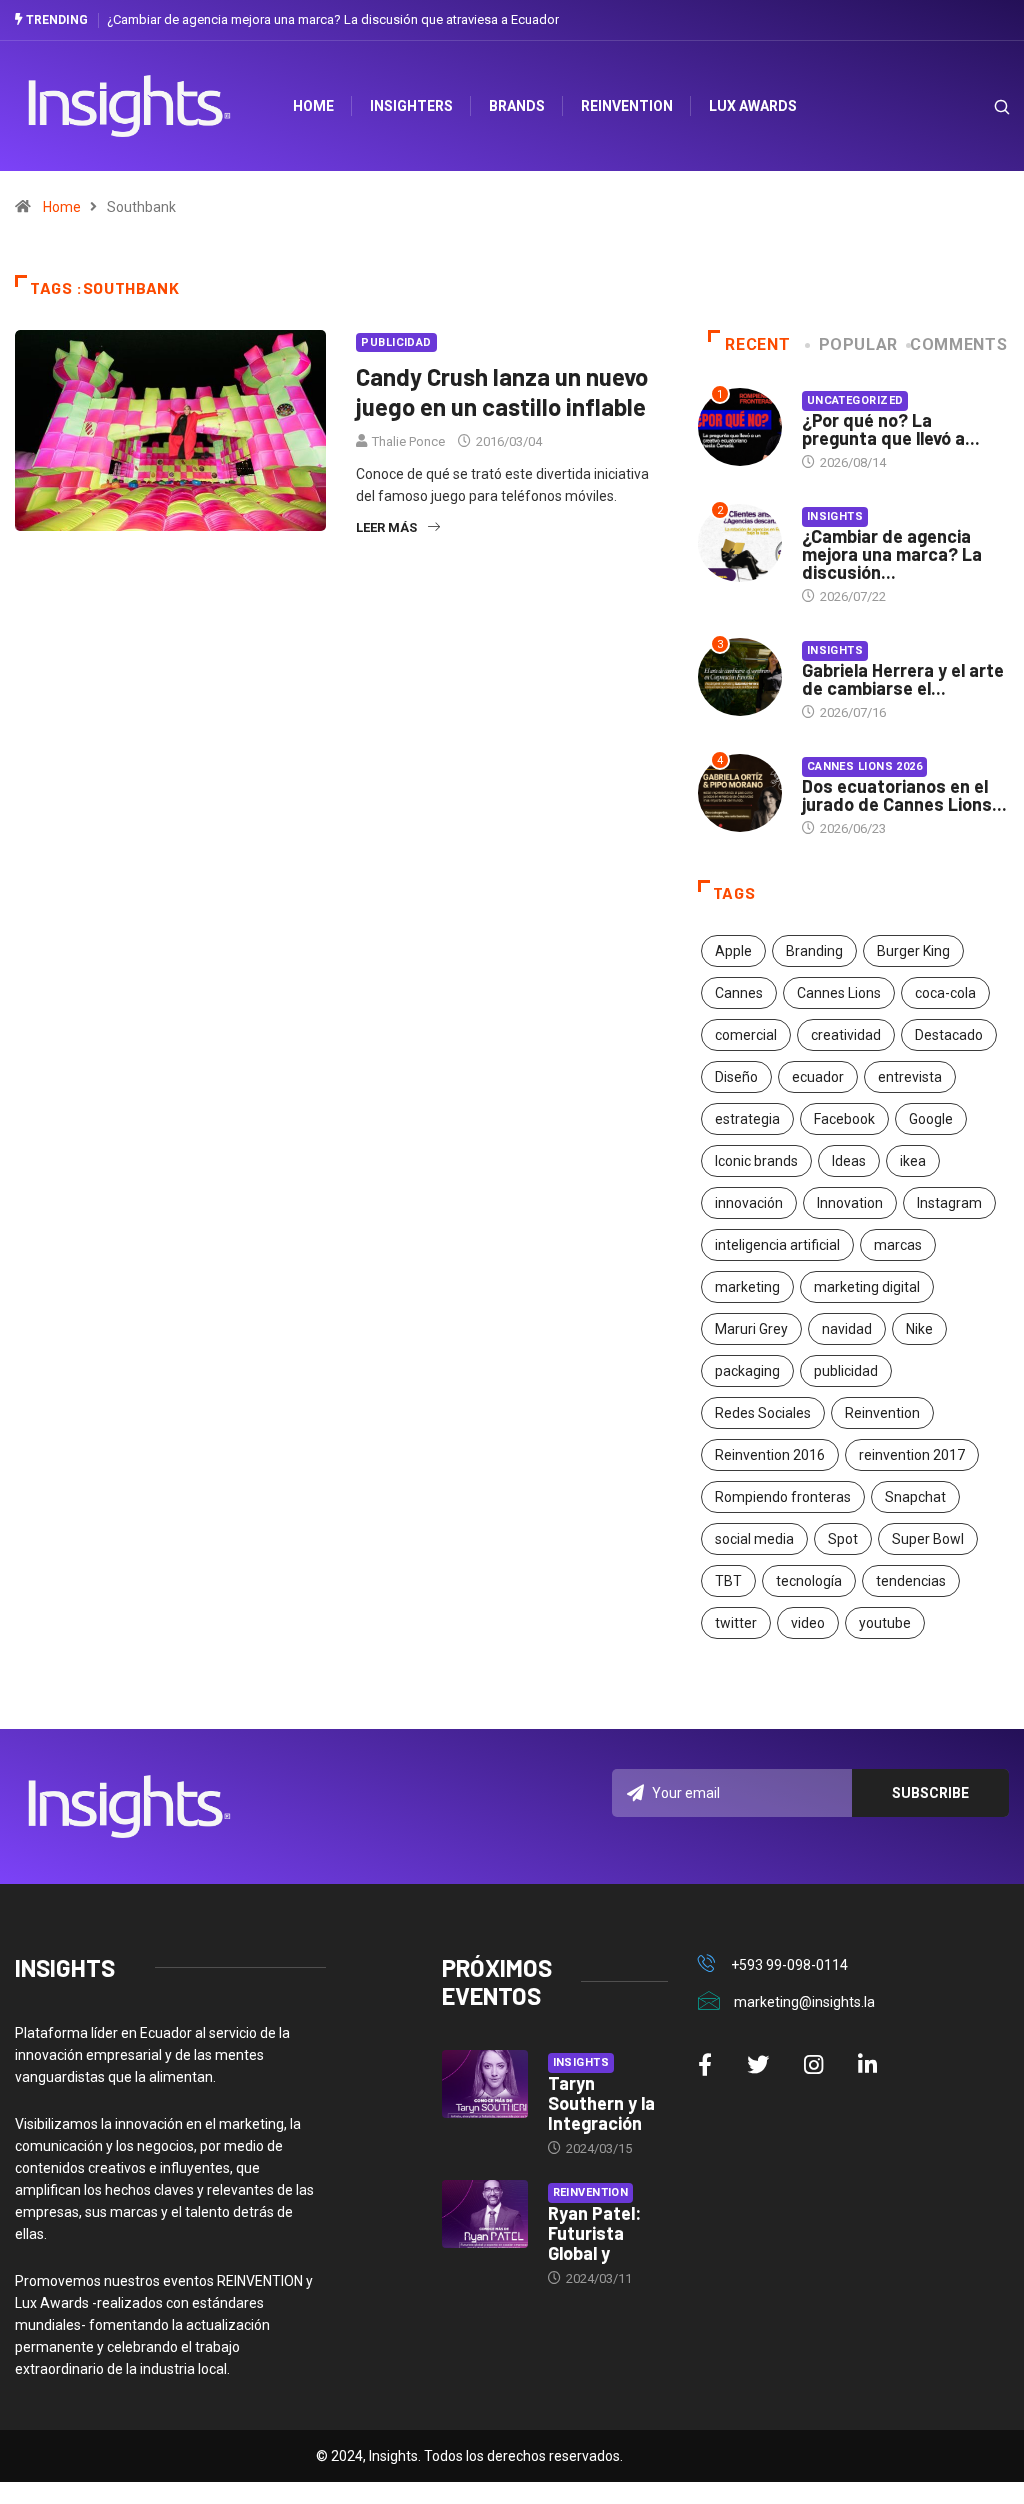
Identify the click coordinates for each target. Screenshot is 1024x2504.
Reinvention (627, 106)
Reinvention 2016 (770, 1455)
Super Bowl (928, 1539)
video (808, 1623)
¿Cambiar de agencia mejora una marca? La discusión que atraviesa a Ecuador (333, 19)
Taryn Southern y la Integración (601, 2103)
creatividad (846, 1035)
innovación (749, 1203)
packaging (747, 1371)
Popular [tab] (858, 344)
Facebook (844, 1119)
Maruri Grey (751, 1329)
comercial (746, 1035)
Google (931, 1119)
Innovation (850, 1203)
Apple (733, 951)
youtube (885, 1623)
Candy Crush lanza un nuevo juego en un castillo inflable (502, 391)
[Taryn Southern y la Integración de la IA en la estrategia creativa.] (485, 2084)
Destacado (949, 1035)
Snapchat (915, 1497)
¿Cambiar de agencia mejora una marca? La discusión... (892, 554)
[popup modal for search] (976, 106)
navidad (847, 1329)
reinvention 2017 (912, 1455)
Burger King (913, 951)
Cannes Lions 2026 (864, 766)
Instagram (949, 1203)
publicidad (846, 1371)
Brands (517, 106)
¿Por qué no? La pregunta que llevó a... (891, 429)
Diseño (736, 1077)
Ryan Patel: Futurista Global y (594, 2233)
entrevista (910, 1077)
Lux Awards (753, 106)
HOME (313, 106)
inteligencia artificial (777, 1245)
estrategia (747, 1119)
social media (754, 1539)
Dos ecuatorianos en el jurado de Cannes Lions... (904, 795)
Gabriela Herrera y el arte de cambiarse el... (903, 679)
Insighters (411, 106)
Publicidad (396, 342)
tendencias (911, 1581)
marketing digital (867, 1287)
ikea (913, 1161)
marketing (747, 1287)
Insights (835, 516)
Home (62, 207)
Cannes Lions (839, 993)
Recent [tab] (757, 344)
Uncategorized (855, 400)
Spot (843, 1539)
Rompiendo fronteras (783, 1497)
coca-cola (945, 993)
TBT (728, 1581)
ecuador (818, 1077)
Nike (919, 1329)
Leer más (386, 527)
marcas (898, 1245)
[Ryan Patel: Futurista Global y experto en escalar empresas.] (485, 2214)
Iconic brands (756, 1161)
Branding (814, 951)
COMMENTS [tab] (958, 344)
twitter (736, 1623)
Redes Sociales (763, 1413)
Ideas (849, 1161)
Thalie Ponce (408, 441)
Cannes (739, 993)
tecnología (809, 1581)
